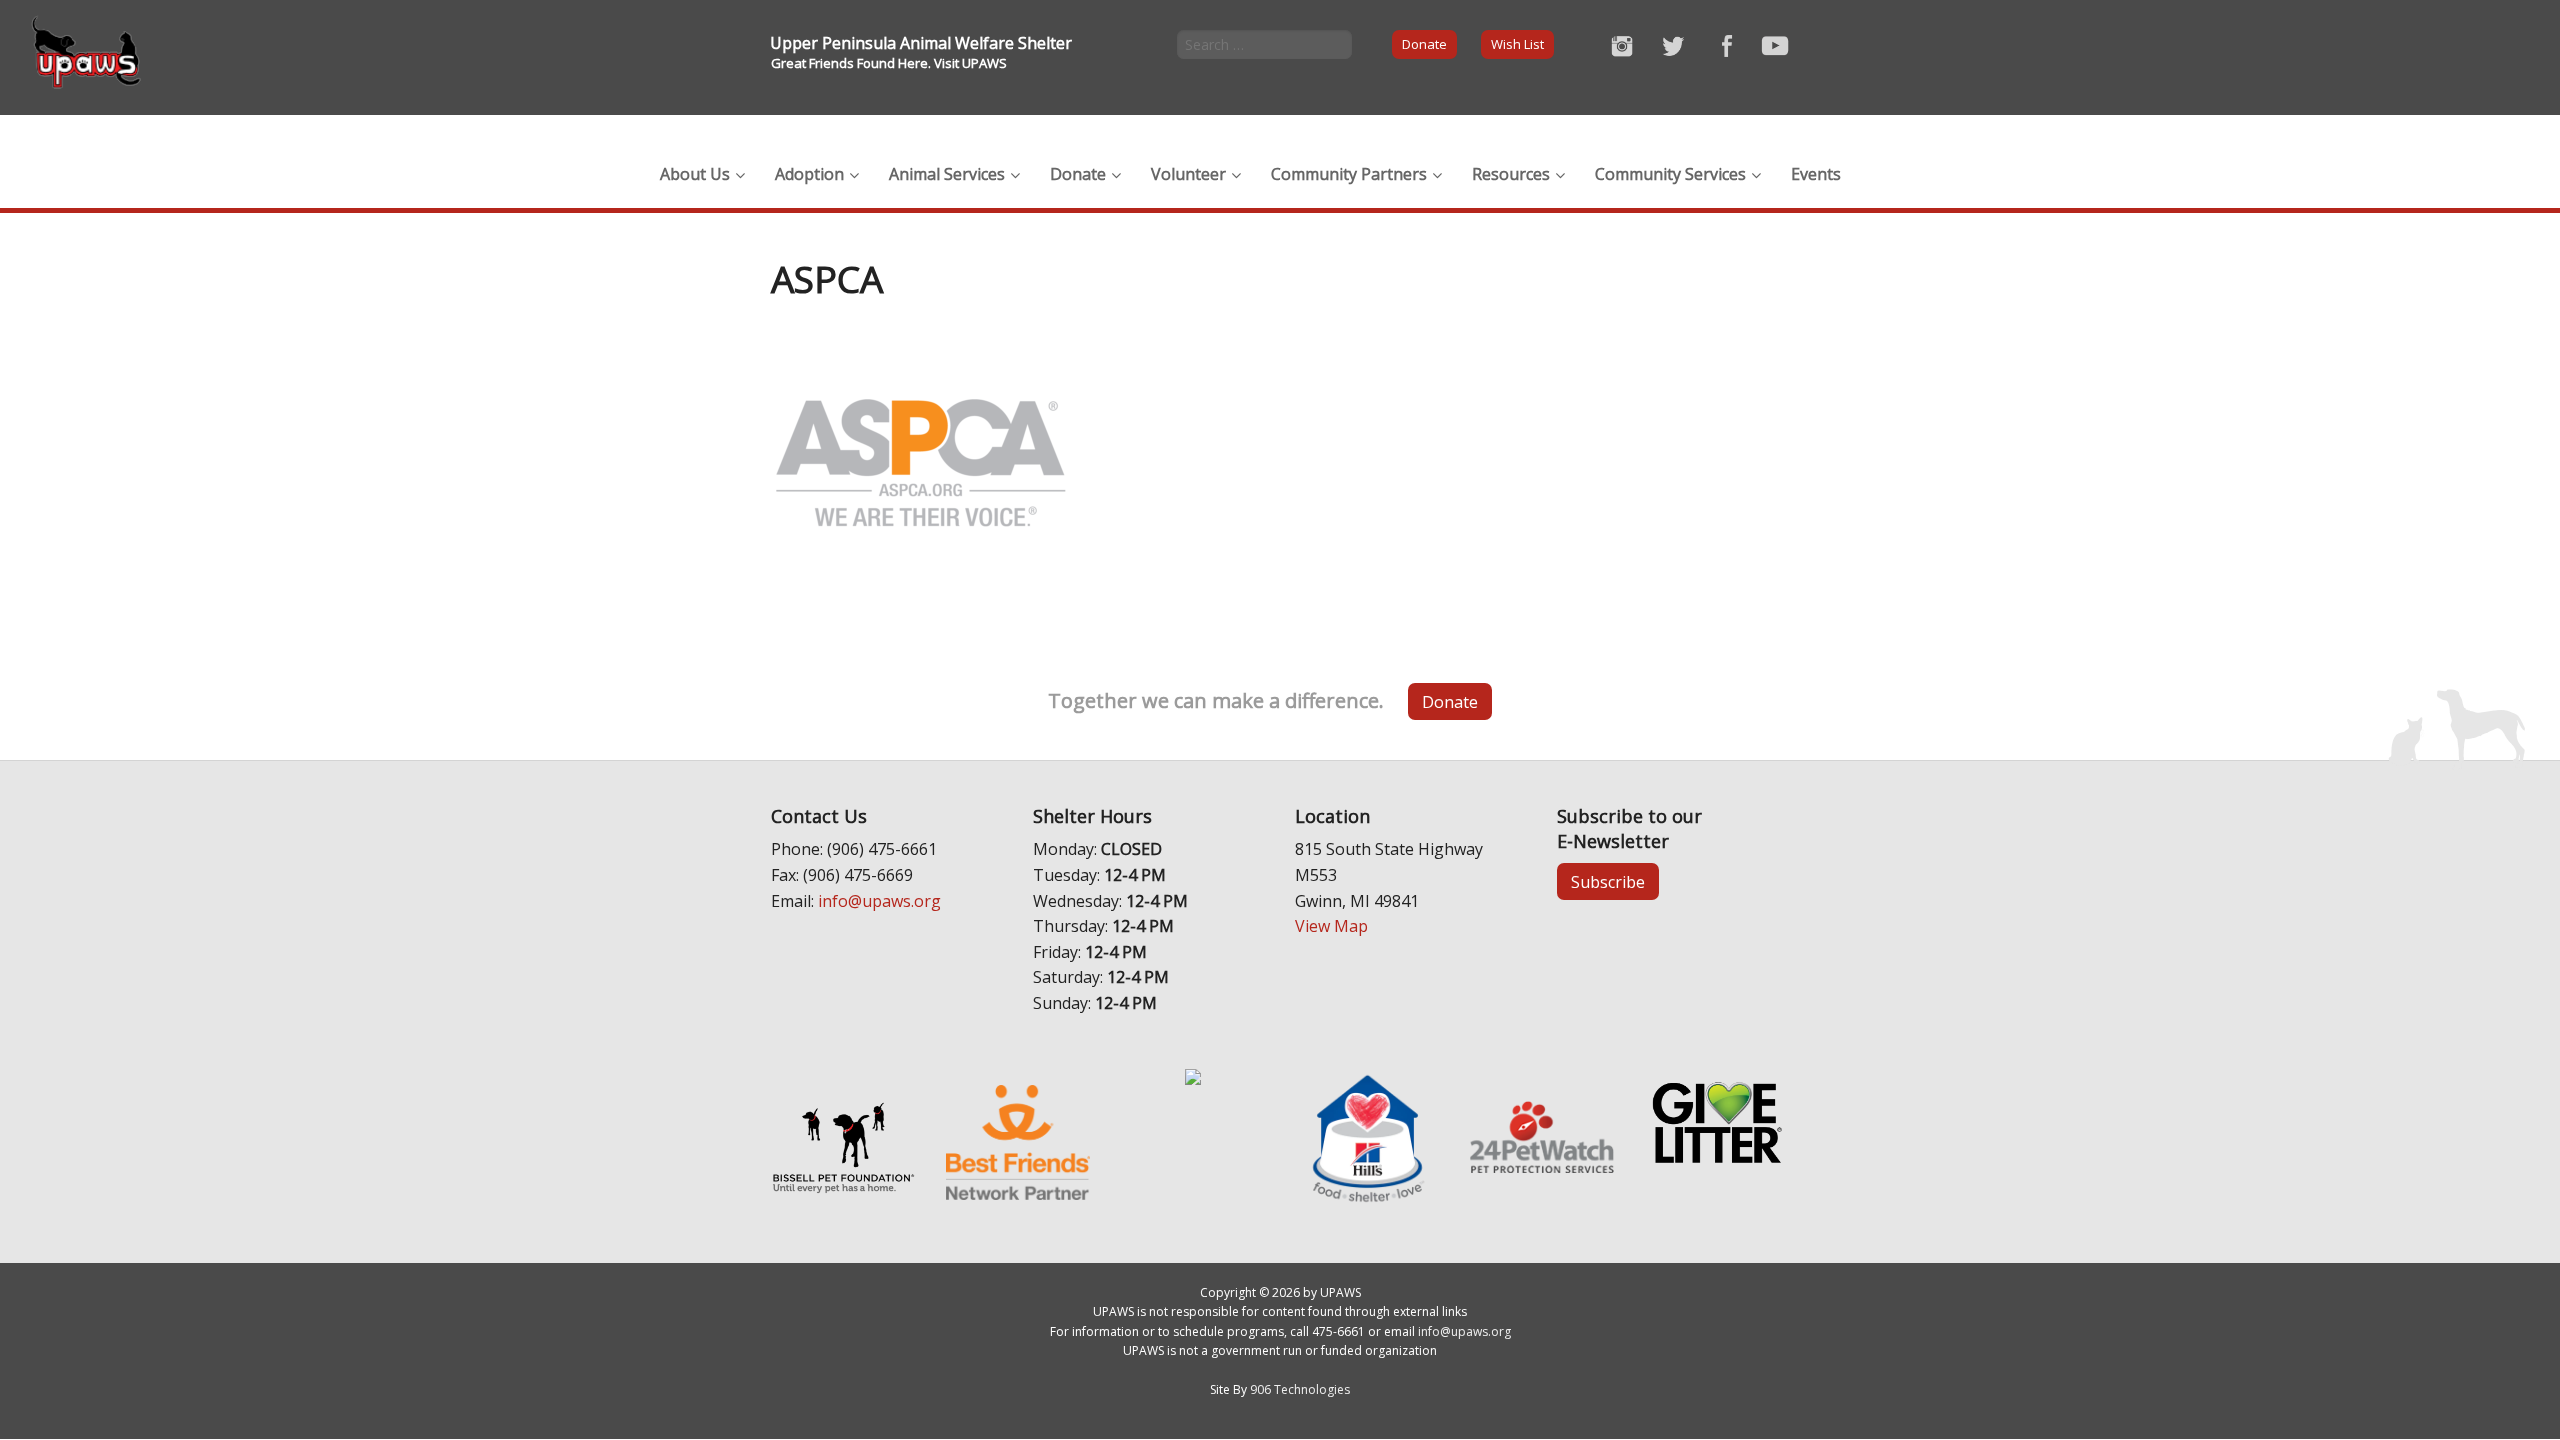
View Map (1331, 926)
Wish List (1517, 44)
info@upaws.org (879, 901)
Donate (1424, 44)
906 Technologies (1300, 1389)
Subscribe (1608, 882)
